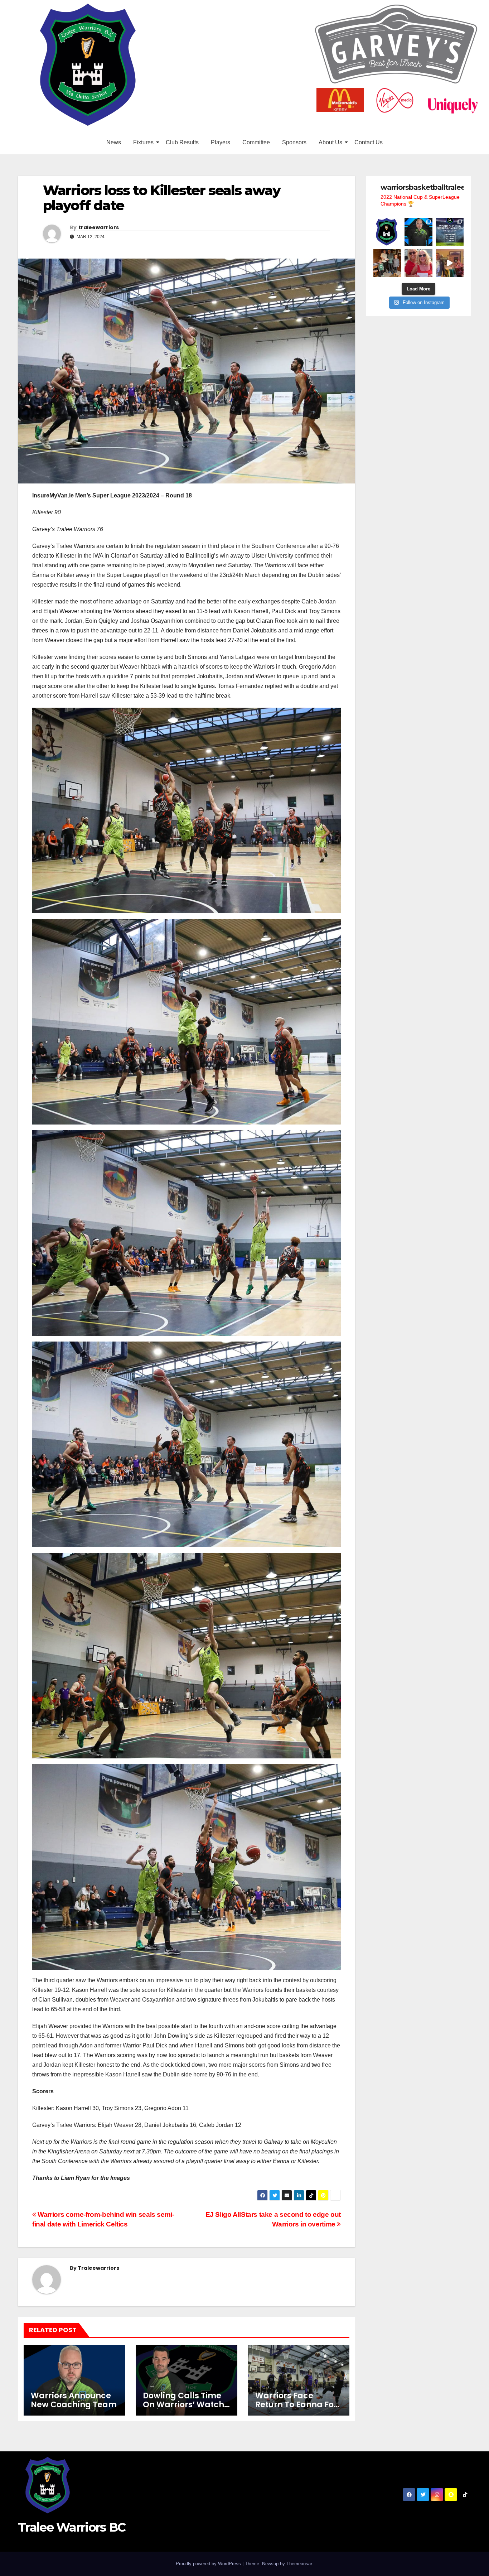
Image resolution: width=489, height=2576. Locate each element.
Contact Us (369, 142)
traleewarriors (99, 227)
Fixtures (143, 142)
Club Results (182, 142)
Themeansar (299, 2564)
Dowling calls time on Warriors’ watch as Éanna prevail (183, 2405)
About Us (330, 142)
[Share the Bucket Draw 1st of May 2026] (450, 263)
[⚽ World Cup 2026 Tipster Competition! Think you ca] (450, 232)
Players (221, 142)
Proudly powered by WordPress (209, 2564)
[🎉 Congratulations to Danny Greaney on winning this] (387, 263)
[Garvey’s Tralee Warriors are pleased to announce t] (418, 232)
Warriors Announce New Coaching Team (74, 2400)
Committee (256, 142)
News (114, 142)
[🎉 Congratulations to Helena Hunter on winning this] (418, 263)
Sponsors (294, 142)
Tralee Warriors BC (72, 2527)
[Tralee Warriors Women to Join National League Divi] (387, 232)
